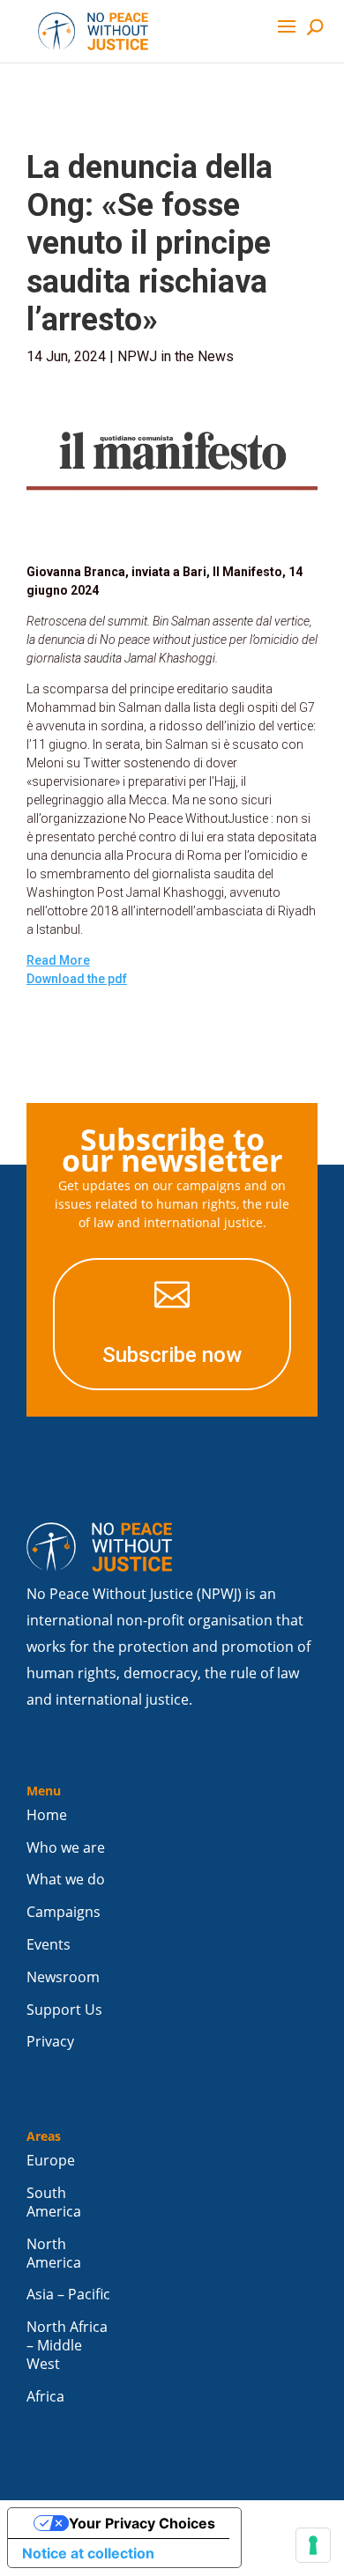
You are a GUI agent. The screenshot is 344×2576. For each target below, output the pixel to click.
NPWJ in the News (176, 356)
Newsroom (63, 1977)
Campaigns (64, 1912)
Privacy (50, 2042)
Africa (45, 2397)
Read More (58, 960)
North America (54, 2254)
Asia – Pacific (68, 2295)
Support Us (64, 2010)
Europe (51, 2161)
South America (54, 2202)
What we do (66, 1880)
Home (47, 1815)
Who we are (66, 1848)
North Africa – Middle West (67, 2346)
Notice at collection (88, 2553)
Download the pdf (77, 979)
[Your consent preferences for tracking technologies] (313, 2545)
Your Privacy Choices (142, 2523)
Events (49, 1945)
